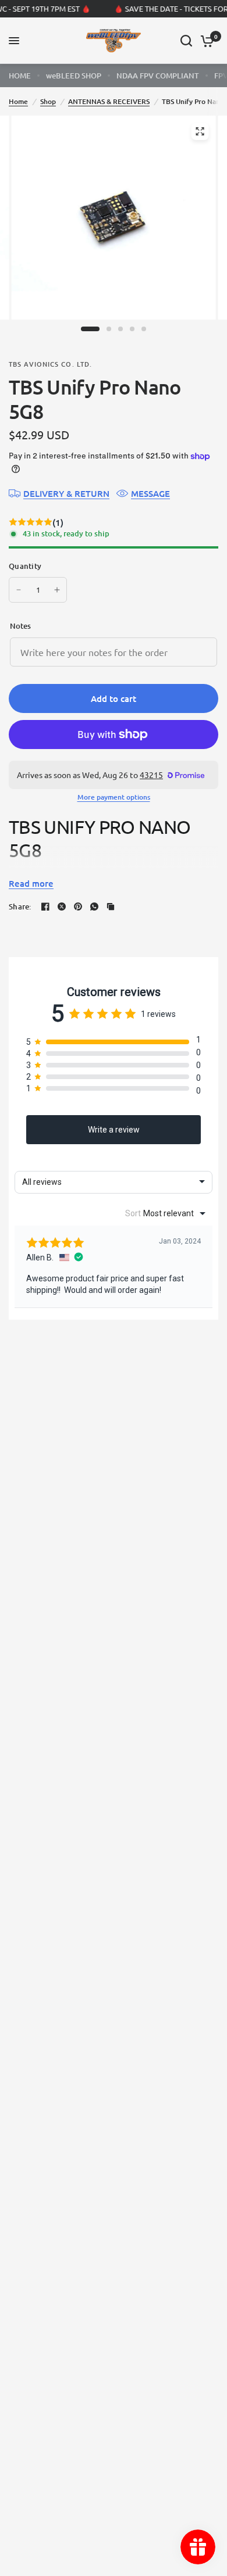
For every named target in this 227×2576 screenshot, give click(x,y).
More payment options (114, 797)
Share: (20, 907)
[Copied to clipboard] (111, 907)
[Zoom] (200, 131)
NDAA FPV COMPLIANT (158, 76)
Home (18, 101)
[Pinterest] (78, 907)
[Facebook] (45, 907)
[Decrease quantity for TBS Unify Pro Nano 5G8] (19, 590)
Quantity (25, 566)
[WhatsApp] (94, 907)
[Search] (186, 41)
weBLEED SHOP (74, 76)
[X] (62, 907)
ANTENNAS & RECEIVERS (109, 101)
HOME (20, 76)
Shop (48, 101)
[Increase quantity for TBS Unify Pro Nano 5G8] (57, 590)
